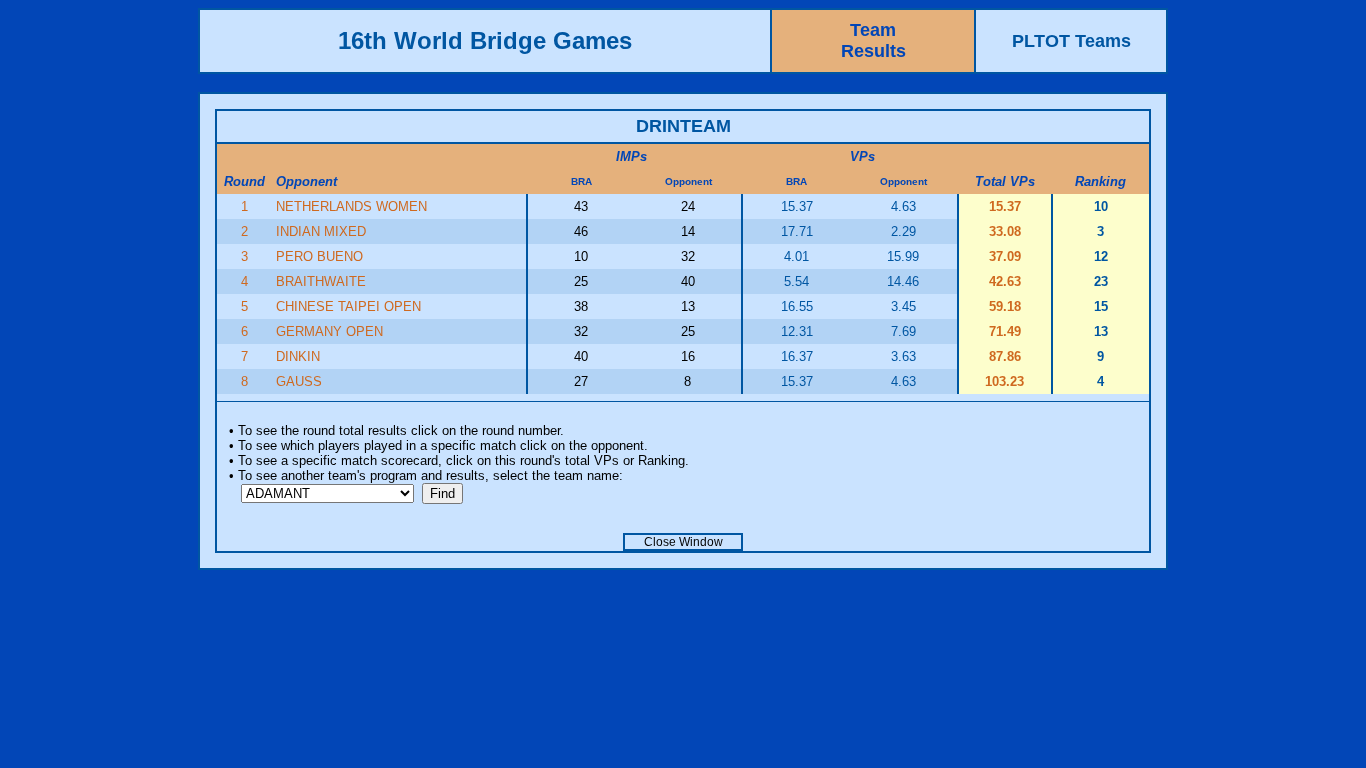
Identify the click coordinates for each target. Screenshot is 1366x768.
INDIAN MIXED (321, 231)
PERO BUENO (319, 256)
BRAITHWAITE (321, 281)
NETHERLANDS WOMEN (351, 206)
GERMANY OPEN (329, 331)
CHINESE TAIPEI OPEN (348, 306)
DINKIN (298, 356)
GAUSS (299, 381)
